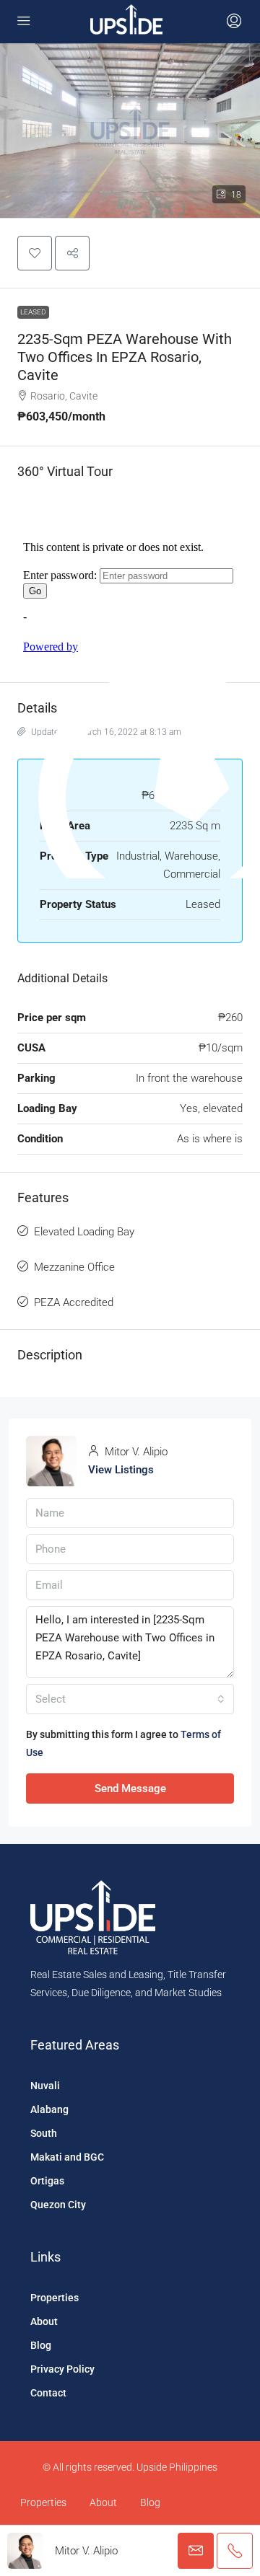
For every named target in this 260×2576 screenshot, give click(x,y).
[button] (35, 253)
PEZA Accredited (74, 1302)
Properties (55, 2298)
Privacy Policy (62, 2369)
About (44, 2321)
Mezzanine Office (74, 1267)
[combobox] (130, 1699)
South (44, 2133)
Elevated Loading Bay (84, 1232)
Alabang (49, 2109)
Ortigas (47, 2181)
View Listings (121, 1470)
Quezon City (58, 2205)
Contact (48, 2393)
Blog (41, 2345)
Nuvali (45, 2086)
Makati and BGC (67, 2157)
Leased (33, 312)
